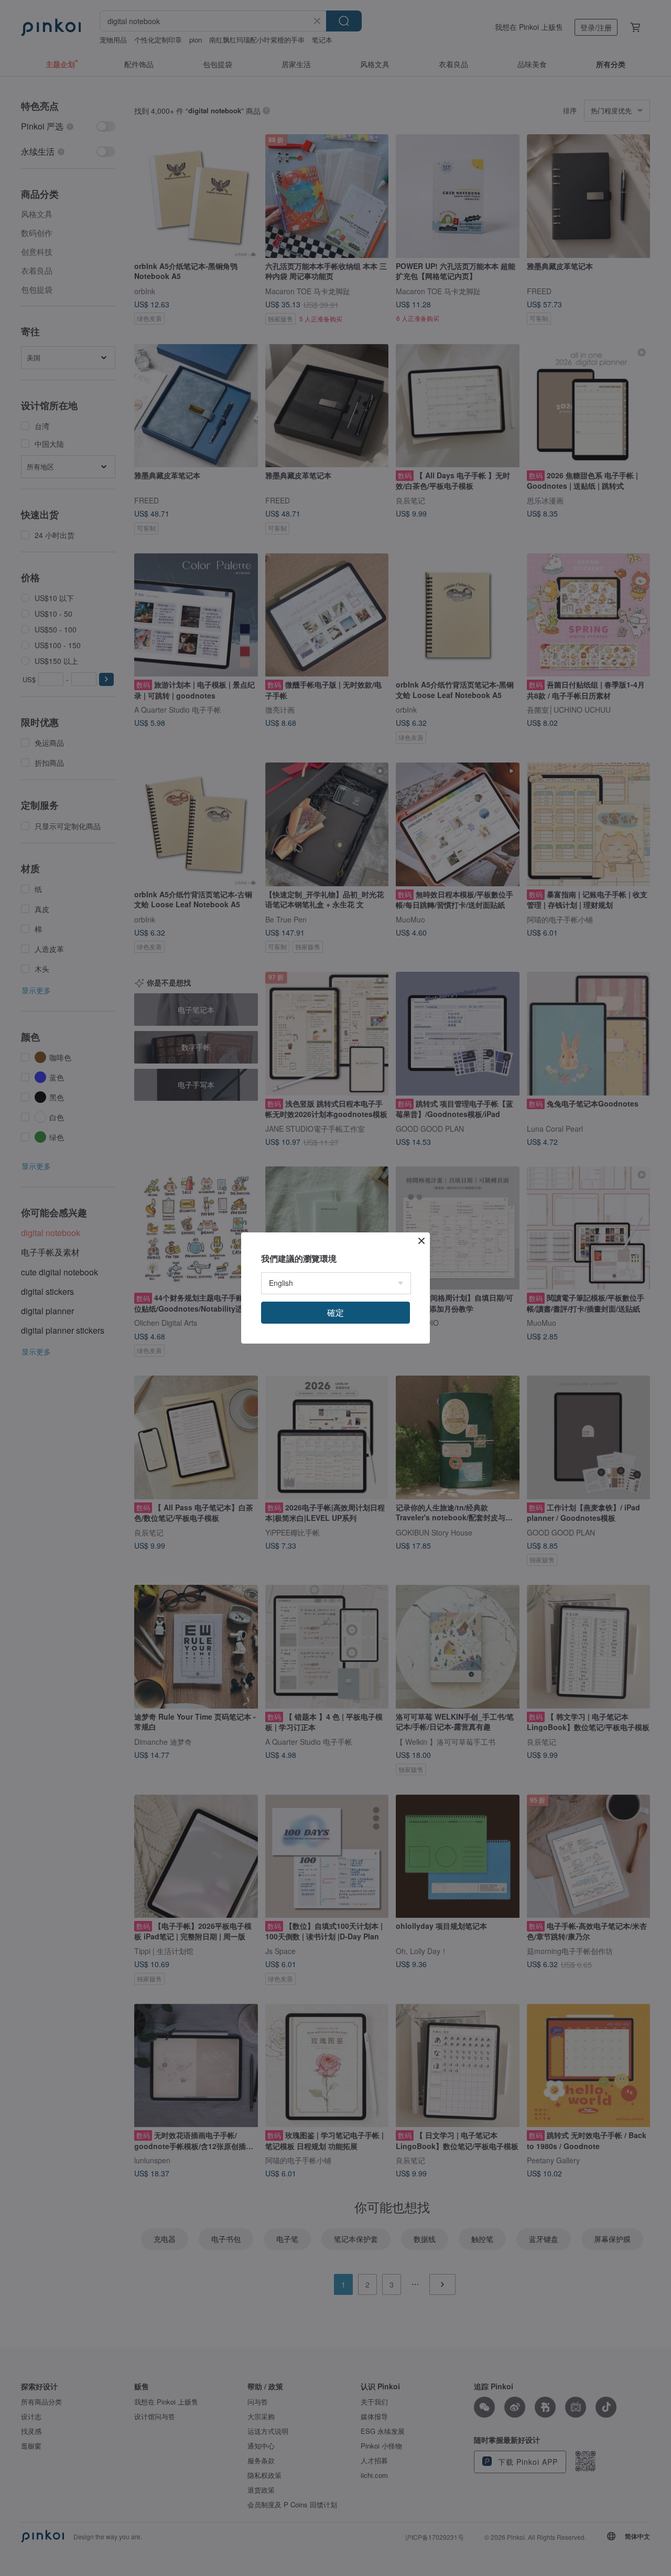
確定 (335, 1312)
